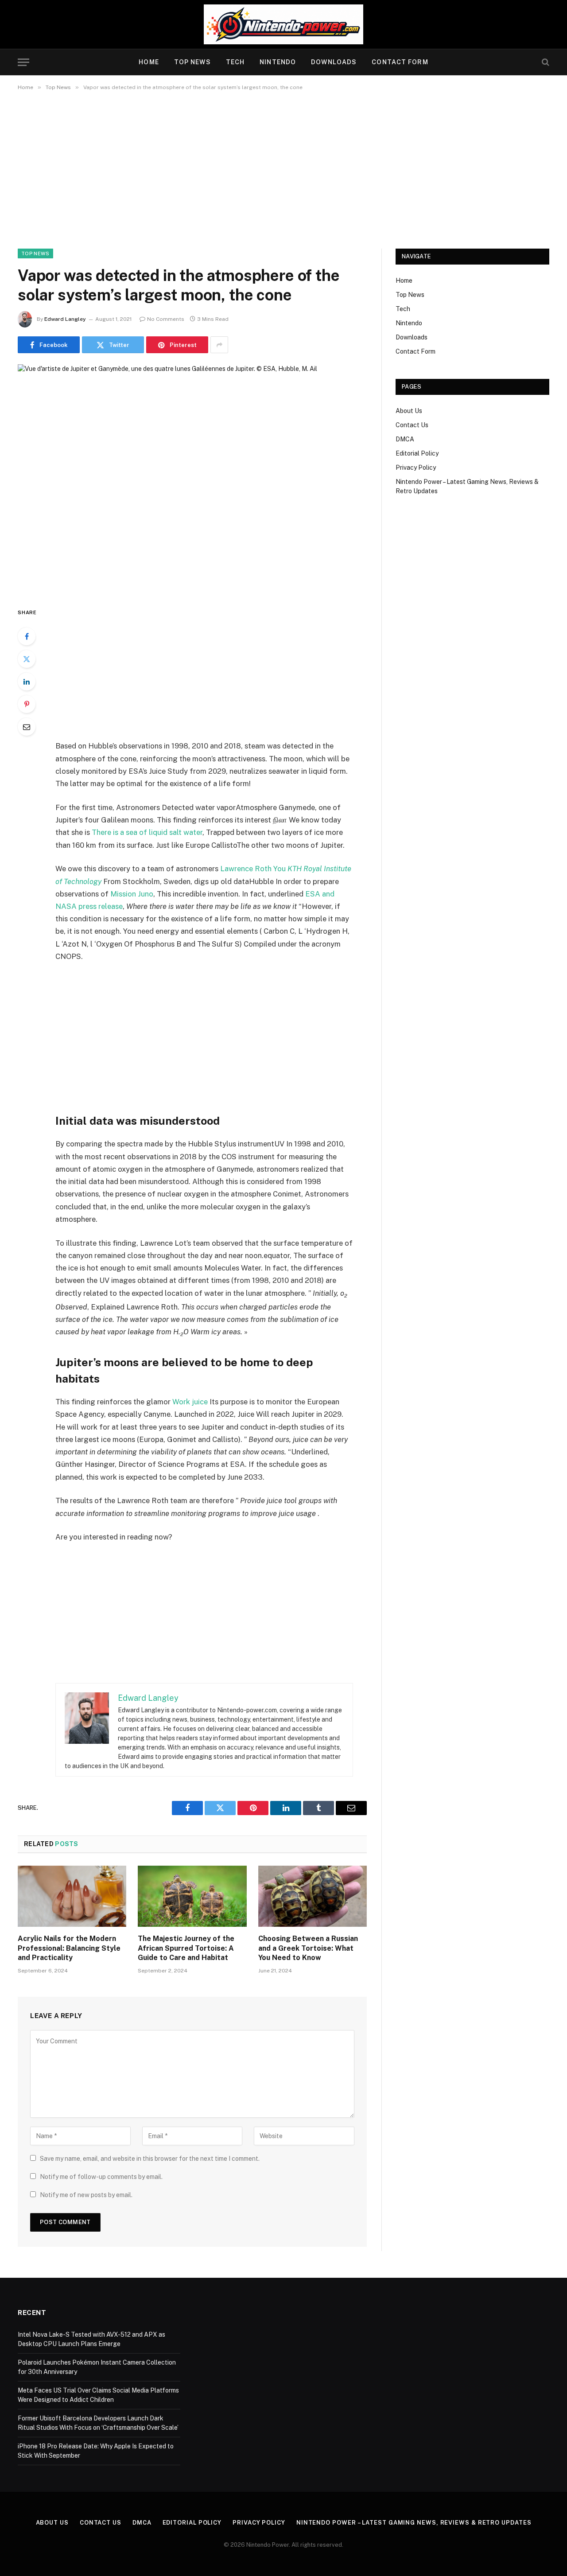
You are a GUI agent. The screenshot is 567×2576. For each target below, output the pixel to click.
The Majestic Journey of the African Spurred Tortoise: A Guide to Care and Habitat (186, 1948)
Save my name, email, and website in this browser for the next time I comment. (150, 2159)
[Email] (27, 727)
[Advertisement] (283, 168)
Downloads (334, 62)
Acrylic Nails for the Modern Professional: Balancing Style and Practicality (69, 1948)
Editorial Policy (417, 453)
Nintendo (278, 62)
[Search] (545, 62)
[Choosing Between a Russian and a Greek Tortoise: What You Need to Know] (313, 1896)
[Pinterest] (27, 704)
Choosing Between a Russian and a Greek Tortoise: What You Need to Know (308, 1948)
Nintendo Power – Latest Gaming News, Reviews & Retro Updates (414, 2523)
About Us (409, 411)
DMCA (405, 439)
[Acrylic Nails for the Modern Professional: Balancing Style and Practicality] (72, 1896)
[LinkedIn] (27, 682)
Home (149, 62)
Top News (192, 62)
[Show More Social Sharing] (219, 345)
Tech (235, 62)
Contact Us (412, 425)
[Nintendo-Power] (283, 24)
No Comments (166, 319)
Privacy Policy (416, 468)
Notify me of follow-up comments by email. (101, 2177)
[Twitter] (27, 659)
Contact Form (400, 62)
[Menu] (23, 62)
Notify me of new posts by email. (86, 2195)
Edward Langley (65, 319)
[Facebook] (27, 636)
